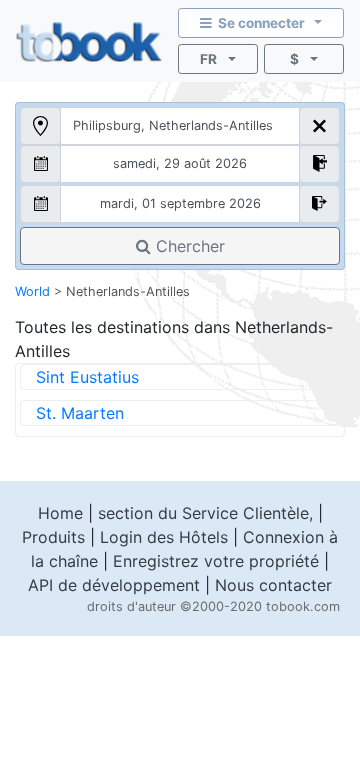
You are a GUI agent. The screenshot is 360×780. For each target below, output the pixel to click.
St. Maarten (80, 413)
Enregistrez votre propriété (216, 561)
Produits (53, 537)
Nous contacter (273, 585)
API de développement (114, 585)
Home (60, 513)
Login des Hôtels (164, 537)
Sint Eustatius (87, 377)
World (32, 291)
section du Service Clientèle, (205, 513)
